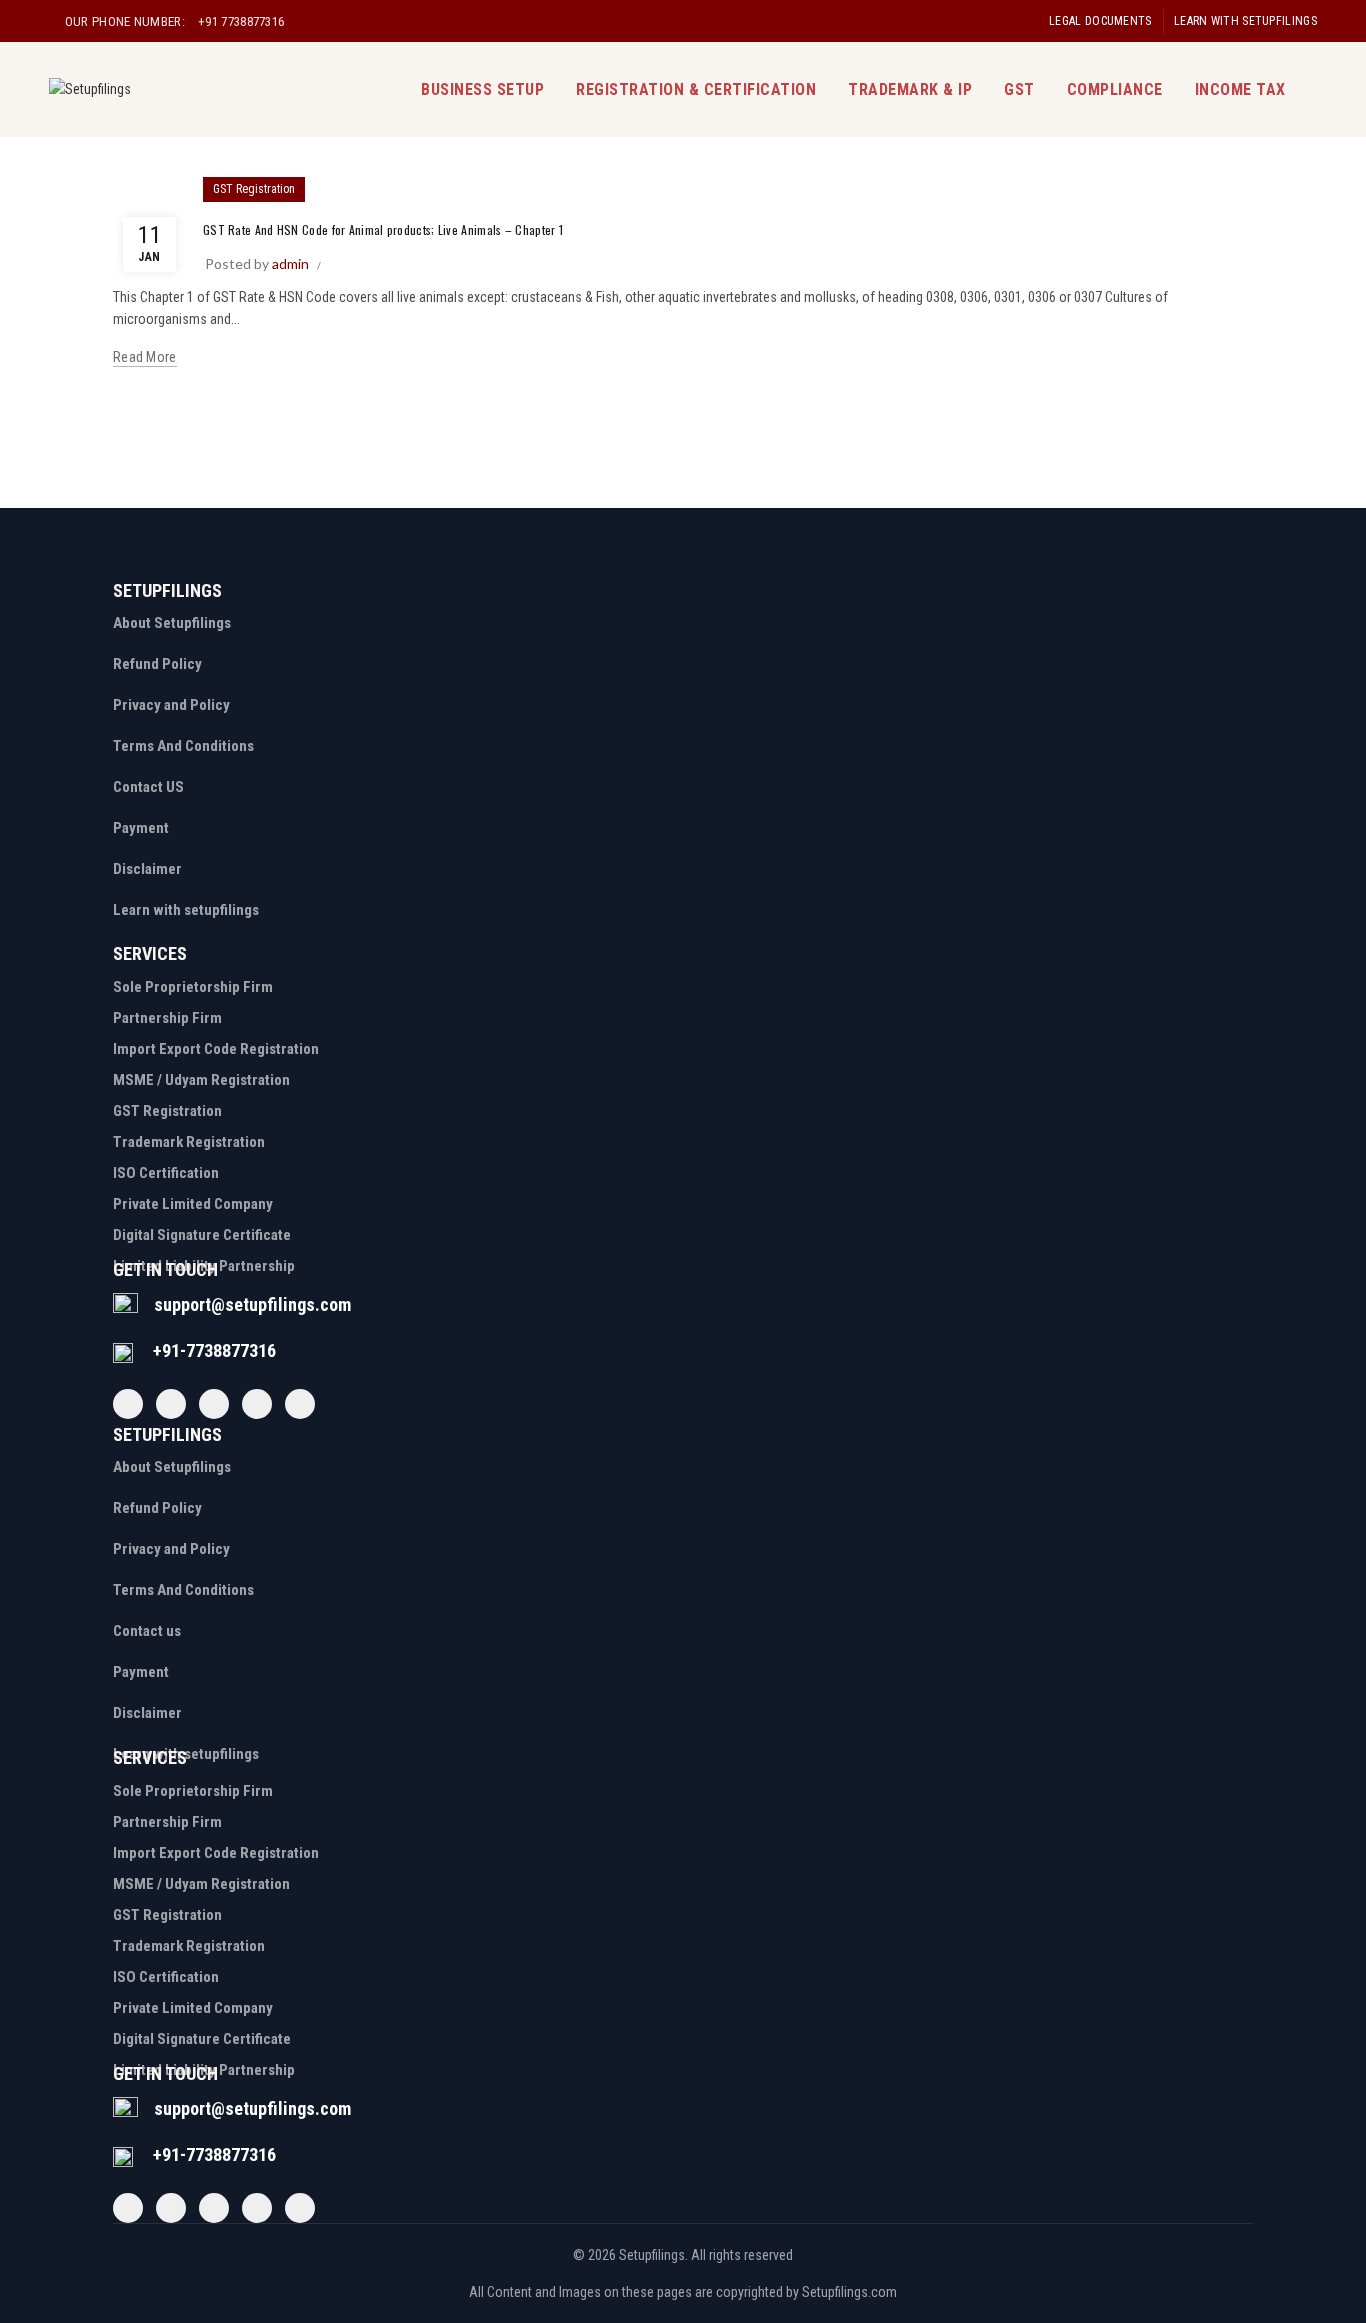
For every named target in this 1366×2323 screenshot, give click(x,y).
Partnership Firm (167, 1018)
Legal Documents (1100, 21)
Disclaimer (147, 869)
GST (1019, 89)
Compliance (1115, 89)
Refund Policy (157, 664)
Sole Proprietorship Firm (193, 987)
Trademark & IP (910, 89)
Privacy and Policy (171, 705)
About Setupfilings (172, 623)
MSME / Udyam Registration (201, 1080)
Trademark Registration (189, 1142)
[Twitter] (171, 1404)
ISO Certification (166, 1173)
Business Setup (482, 89)
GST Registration (254, 189)
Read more (145, 357)
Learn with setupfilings (1245, 21)
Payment (141, 828)
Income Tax (1240, 89)
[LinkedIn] (300, 1404)
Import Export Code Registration (216, 1049)
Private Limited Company (193, 1204)
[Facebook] (128, 1404)
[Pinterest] (257, 1404)
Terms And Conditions (183, 746)
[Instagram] (214, 1404)
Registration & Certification (696, 89)
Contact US (148, 787)
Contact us (147, 1631)
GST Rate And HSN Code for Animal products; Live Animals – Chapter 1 (383, 229)
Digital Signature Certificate (202, 1235)
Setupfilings (652, 2255)
